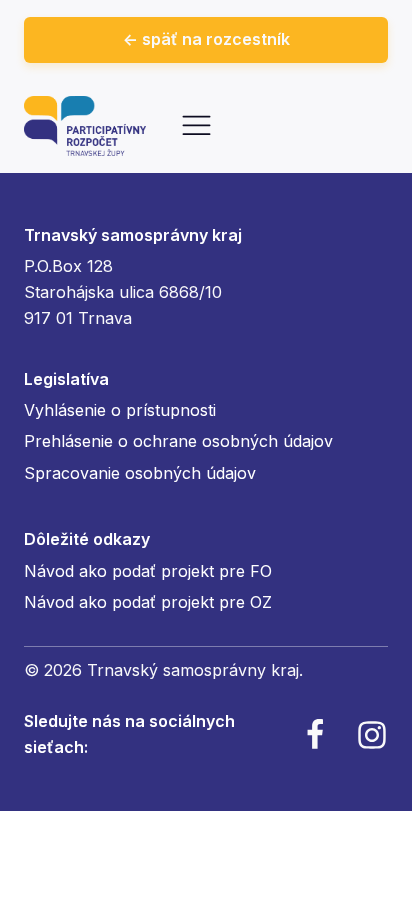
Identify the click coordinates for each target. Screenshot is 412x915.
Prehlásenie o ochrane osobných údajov (178, 441)
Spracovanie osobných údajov (140, 473)
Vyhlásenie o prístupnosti (120, 410)
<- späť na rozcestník (206, 39)
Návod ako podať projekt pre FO (148, 571)
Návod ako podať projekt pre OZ (148, 602)
